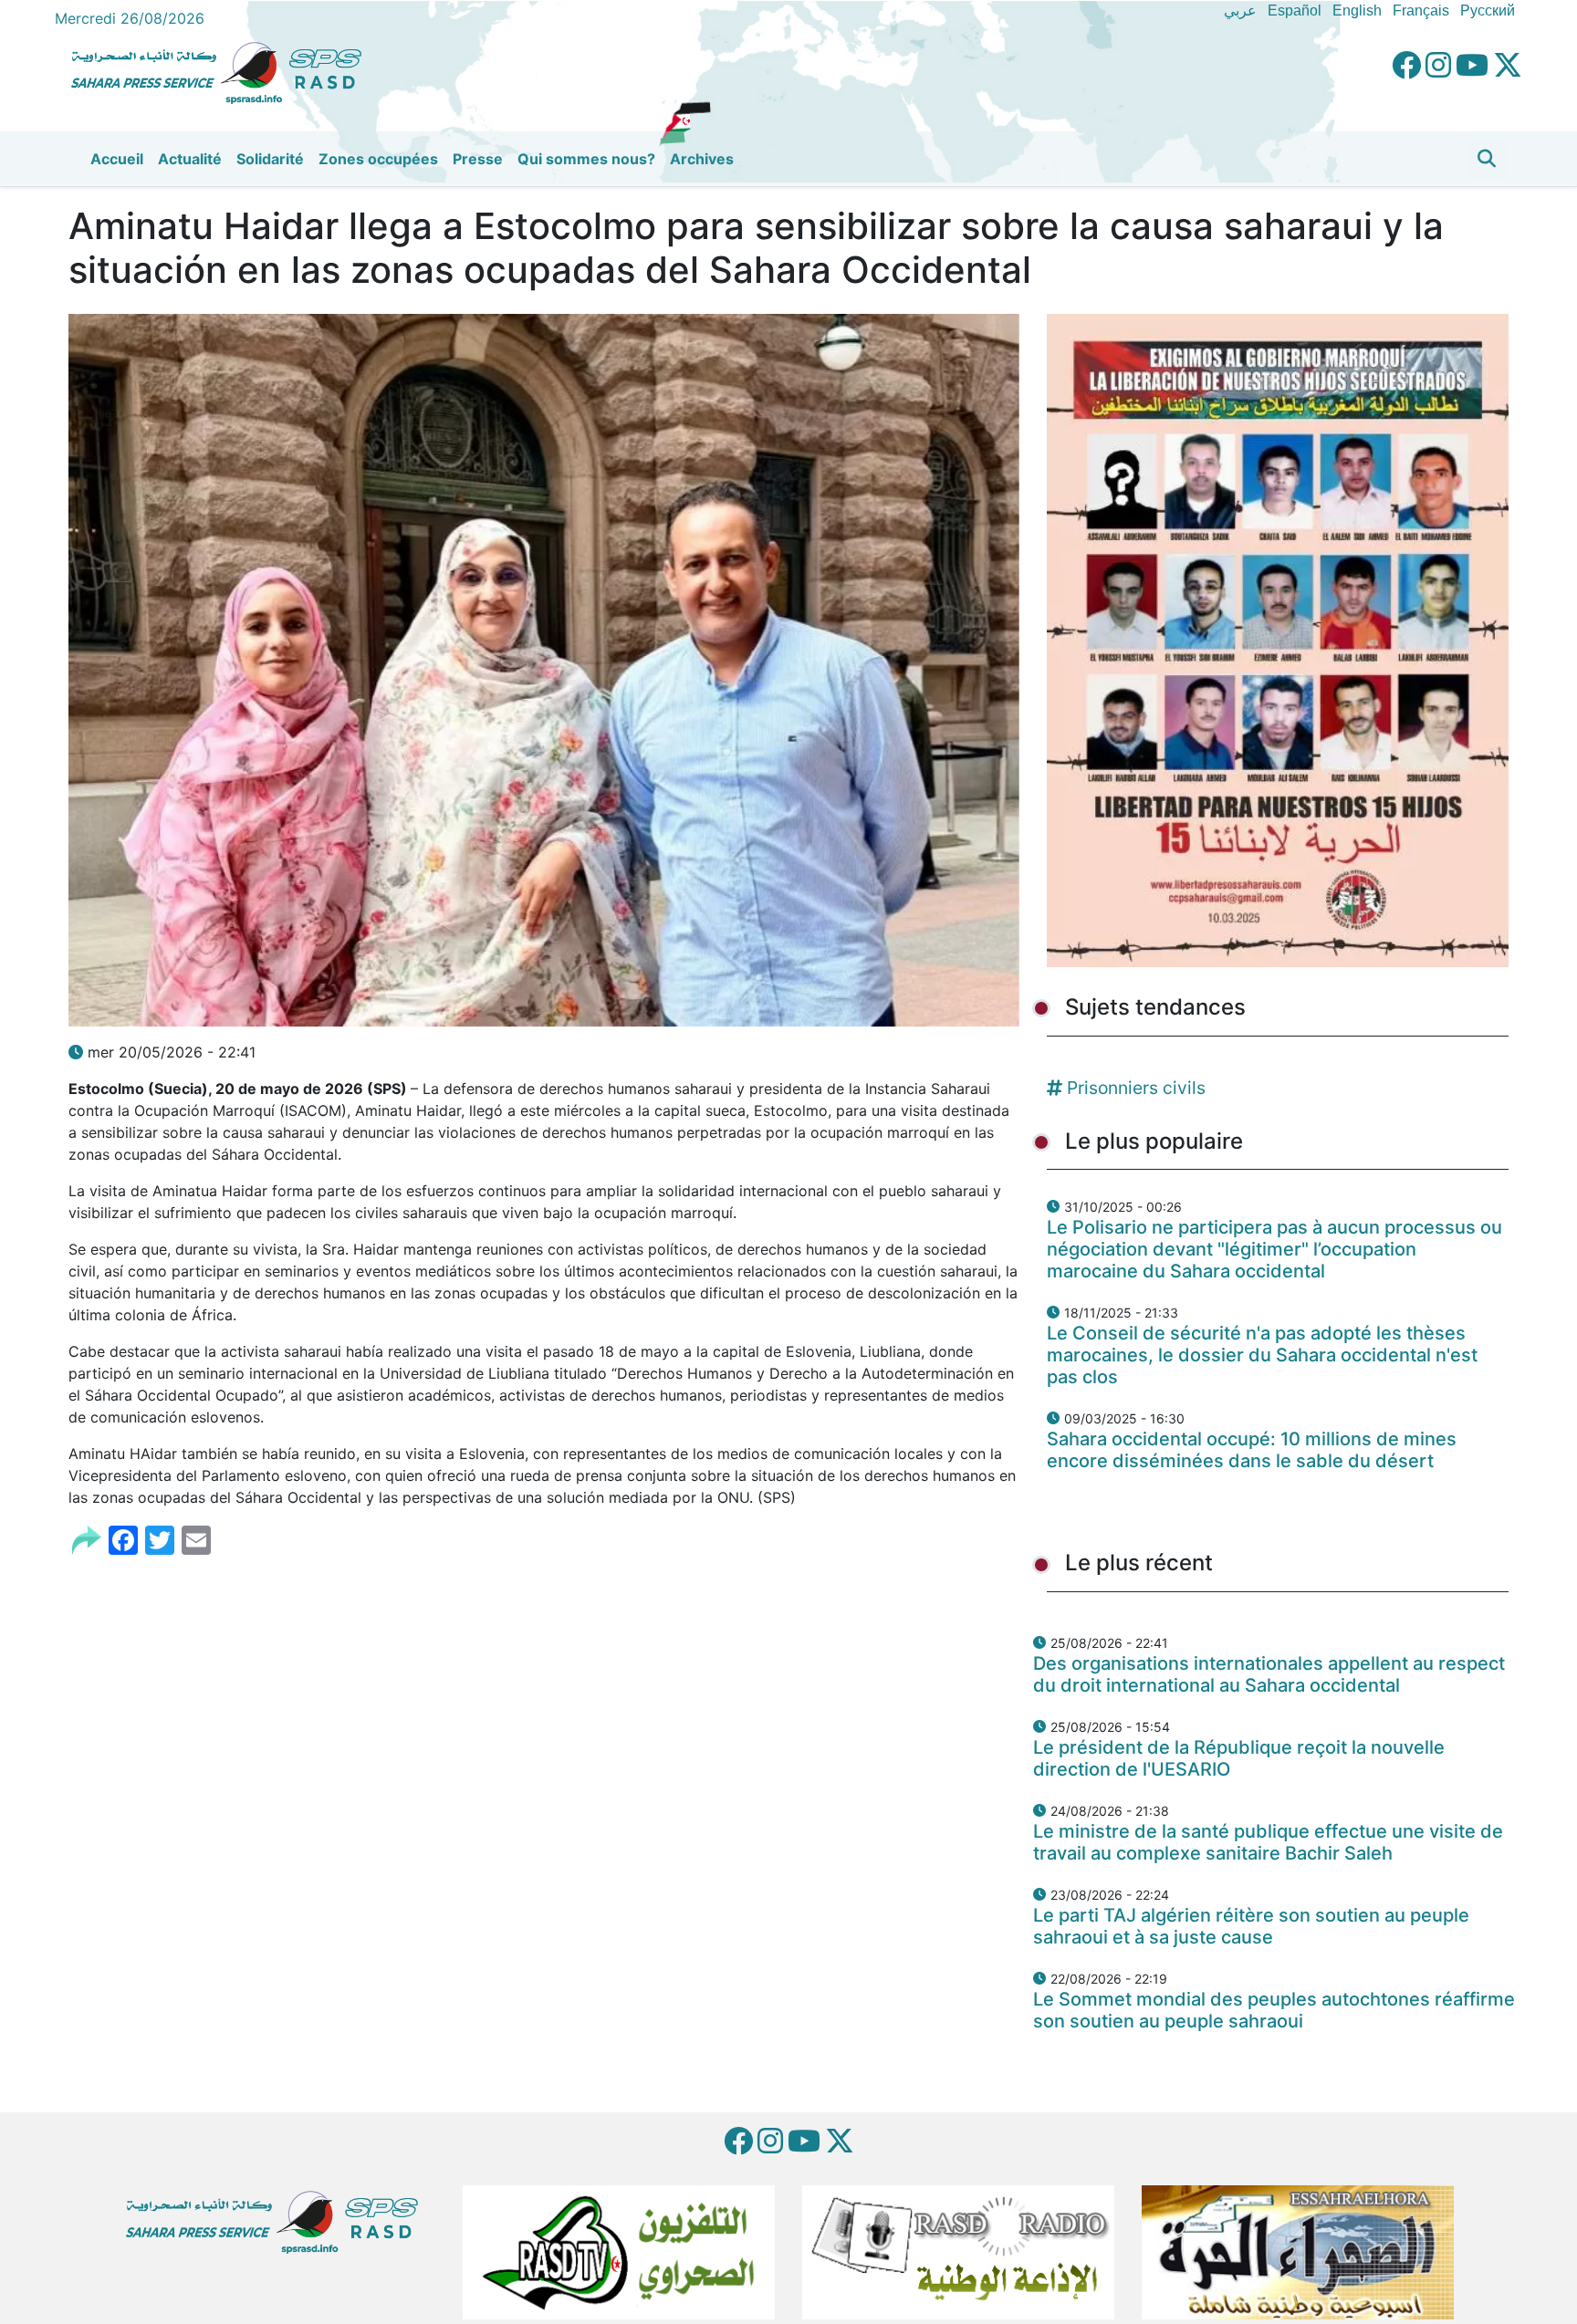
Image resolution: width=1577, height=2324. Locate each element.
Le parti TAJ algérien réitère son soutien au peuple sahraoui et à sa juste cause (1251, 1926)
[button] (1487, 159)
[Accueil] (224, 70)
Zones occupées (378, 159)
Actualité (190, 159)
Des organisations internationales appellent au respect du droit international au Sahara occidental (1269, 1674)
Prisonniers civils (1136, 1088)
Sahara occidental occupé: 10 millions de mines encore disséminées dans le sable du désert (1252, 1450)
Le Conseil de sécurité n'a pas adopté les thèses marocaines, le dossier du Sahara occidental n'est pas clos (1262, 1355)
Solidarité (270, 159)
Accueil (117, 159)
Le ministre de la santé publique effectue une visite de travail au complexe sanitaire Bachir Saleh (1268, 1842)
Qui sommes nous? (586, 159)
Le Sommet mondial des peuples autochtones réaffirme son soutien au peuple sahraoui (1274, 2010)
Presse (478, 159)
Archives (702, 159)
